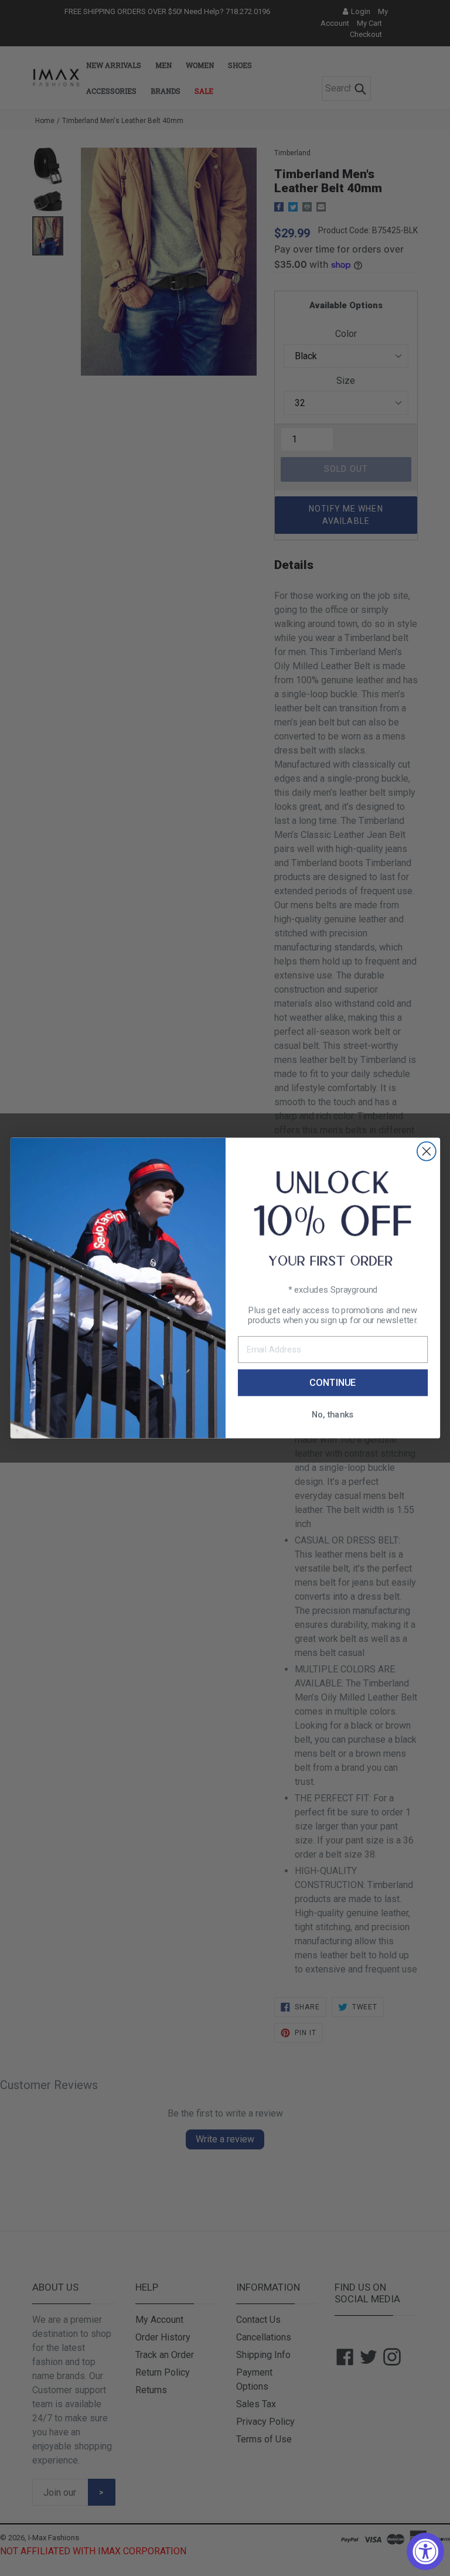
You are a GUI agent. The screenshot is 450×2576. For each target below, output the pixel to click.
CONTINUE (333, 1383)
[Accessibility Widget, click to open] (425, 2551)
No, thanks (333, 1414)
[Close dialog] (426, 1151)
